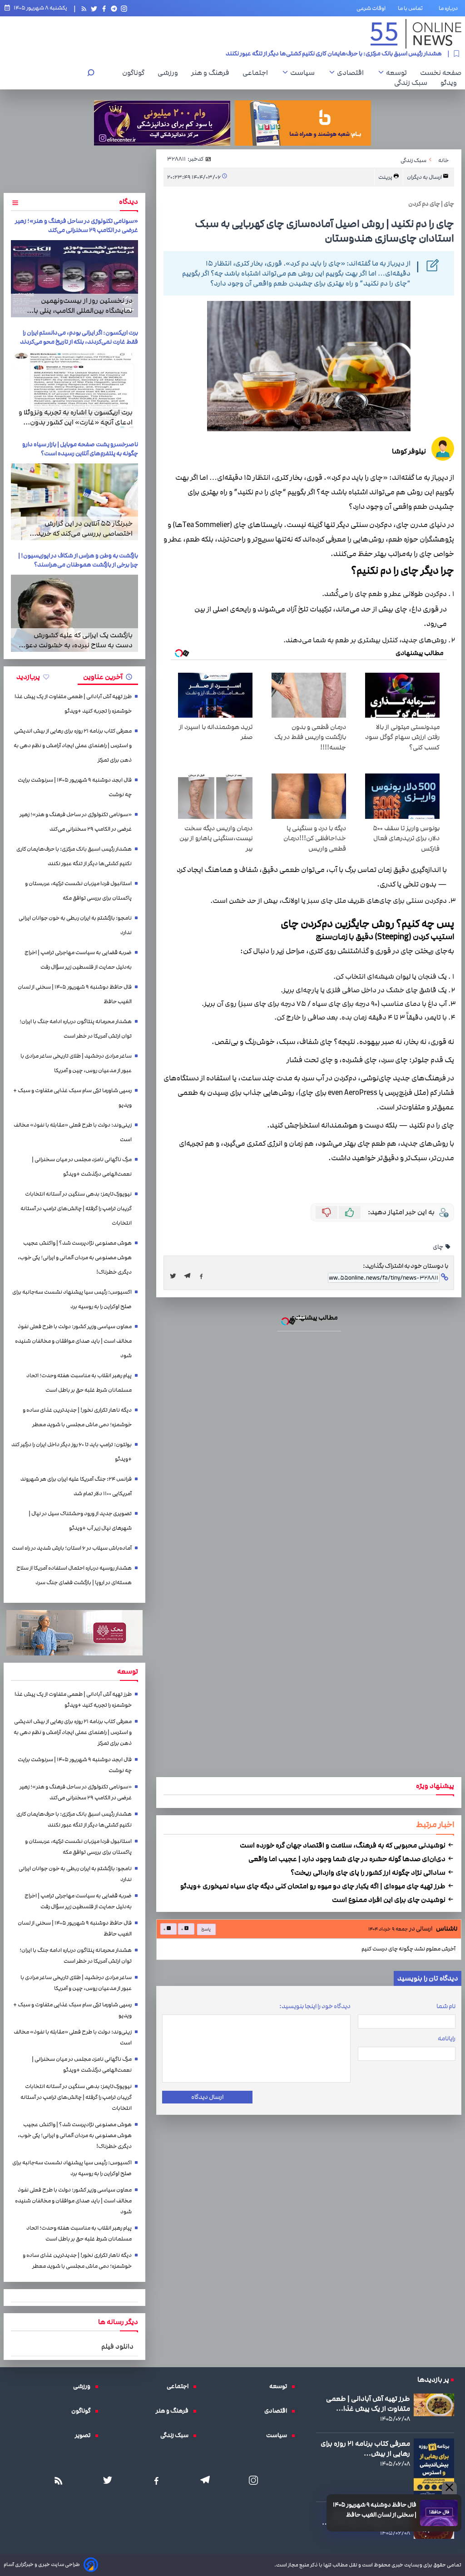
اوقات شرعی (371, 8)
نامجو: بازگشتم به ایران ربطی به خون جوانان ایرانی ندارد (75, 925)
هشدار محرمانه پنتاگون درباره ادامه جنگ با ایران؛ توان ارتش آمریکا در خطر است (76, 1029)
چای (438, 1247)
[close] (449, 2488)
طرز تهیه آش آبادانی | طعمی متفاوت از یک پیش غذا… (368, 2404)
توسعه (399, 73)
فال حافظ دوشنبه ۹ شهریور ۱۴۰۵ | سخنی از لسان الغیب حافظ (375, 2510)
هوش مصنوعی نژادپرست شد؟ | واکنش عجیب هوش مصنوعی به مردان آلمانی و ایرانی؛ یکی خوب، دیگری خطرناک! (75, 1258)
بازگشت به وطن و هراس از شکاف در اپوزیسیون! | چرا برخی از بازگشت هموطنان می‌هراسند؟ (78, 560)
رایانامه (447, 2039)
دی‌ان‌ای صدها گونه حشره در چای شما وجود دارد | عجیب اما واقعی (348, 1859)
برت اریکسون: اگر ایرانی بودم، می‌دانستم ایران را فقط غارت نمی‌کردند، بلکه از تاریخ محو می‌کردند (79, 337)
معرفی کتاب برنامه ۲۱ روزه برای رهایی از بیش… (365, 2448)
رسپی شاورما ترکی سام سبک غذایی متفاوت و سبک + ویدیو (72, 1098)
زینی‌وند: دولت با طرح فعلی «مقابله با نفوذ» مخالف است (73, 1132)
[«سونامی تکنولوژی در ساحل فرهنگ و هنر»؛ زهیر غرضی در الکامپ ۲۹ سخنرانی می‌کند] (74, 279)
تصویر (85, 2435)
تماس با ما (412, 8)
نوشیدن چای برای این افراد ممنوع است (389, 1900)
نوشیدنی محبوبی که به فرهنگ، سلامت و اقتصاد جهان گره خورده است (343, 1845)
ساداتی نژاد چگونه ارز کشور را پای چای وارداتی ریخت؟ (369, 1872)
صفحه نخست (441, 73)
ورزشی (170, 73)
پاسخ (205, 1929)
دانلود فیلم (117, 2346)
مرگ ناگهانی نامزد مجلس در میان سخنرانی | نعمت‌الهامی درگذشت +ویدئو (82, 1167)
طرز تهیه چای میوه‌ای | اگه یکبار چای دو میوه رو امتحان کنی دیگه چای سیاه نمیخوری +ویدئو (314, 1886)
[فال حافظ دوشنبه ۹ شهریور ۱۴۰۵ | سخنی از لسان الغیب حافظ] (439, 2513)
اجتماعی (257, 73)
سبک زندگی (413, 83)
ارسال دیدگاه (207, 2097)
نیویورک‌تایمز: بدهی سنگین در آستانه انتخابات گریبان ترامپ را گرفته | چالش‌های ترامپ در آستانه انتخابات (76, 1209)
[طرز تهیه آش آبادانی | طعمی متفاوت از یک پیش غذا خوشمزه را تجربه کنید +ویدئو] (434, 2405)
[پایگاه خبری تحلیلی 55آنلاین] (416, 34)
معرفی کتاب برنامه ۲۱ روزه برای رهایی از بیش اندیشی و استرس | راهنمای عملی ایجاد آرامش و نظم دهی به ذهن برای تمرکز (73, 746)
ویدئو (451, 83)
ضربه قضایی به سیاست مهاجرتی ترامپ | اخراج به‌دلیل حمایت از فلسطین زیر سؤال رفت (78, 960)
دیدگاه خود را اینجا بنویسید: (315, 2006)
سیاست (305, 73)
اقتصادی (353, 73)
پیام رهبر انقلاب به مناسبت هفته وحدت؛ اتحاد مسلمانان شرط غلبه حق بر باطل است (79, 1383)
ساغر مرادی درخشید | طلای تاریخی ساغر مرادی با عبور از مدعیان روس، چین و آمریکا (76, 1063)
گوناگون (136, 73)
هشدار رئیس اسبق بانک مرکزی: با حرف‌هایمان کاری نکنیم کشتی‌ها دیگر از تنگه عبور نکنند (74, 856)
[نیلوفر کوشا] (443, 450)
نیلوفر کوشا (409, 451)
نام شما (446, 2006)
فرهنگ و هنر (213, 73)
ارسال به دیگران (425, 177)
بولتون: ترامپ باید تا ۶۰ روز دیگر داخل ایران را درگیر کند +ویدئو (72, 1452)
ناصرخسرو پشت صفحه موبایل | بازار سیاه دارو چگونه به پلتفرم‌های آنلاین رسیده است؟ (80, 449)
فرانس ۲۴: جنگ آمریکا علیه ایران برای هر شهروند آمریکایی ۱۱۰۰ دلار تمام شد (76, 1486)
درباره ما (450, 8)
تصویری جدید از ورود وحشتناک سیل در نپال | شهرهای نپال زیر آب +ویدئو (80, 1521)
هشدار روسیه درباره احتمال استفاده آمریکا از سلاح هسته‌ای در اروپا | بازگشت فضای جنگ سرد (74, 1575)
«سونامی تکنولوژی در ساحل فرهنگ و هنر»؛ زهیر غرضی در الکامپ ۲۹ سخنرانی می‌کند (77, 226)
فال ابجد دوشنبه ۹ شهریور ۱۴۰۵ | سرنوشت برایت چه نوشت (75, 787)
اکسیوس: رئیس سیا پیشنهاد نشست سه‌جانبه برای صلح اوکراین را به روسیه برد (72, 1299)
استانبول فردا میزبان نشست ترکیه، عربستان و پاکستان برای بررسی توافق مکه (346, 55)
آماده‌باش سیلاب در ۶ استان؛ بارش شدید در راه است (72, 1548)
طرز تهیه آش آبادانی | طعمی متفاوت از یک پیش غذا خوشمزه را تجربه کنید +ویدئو (73, 704)
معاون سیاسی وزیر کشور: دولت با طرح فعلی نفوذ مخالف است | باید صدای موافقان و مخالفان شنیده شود (73, 1341)
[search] (91, 74)
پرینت (386, 177)
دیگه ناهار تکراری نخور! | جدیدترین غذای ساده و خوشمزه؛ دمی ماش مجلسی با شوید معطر (77, 1417)
